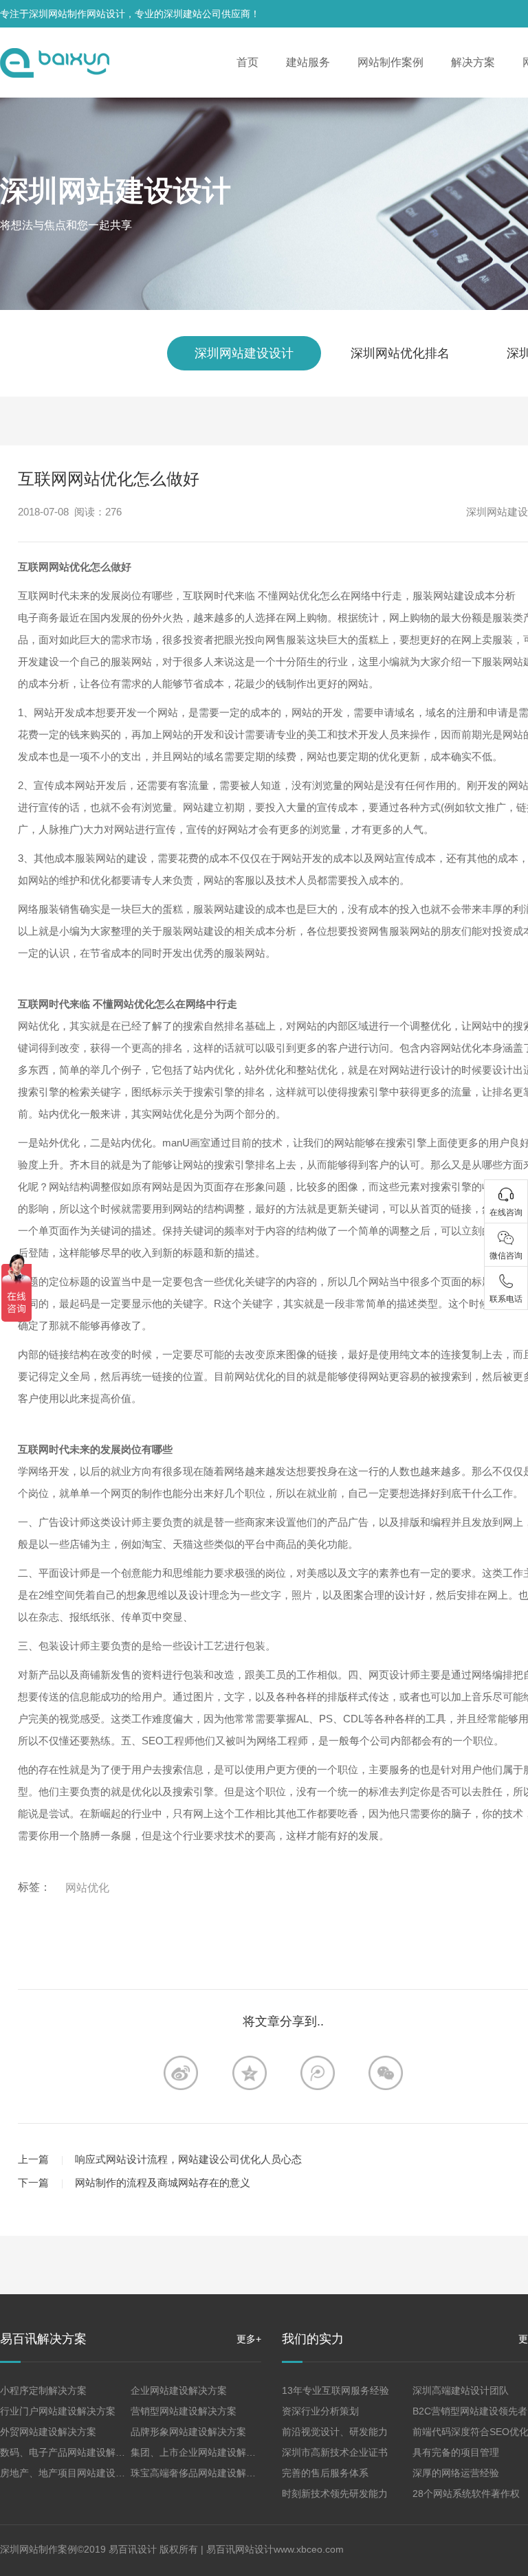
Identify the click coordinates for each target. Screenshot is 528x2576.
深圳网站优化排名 (400, 353)
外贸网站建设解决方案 (48, 2432)
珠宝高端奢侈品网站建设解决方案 (203, 2473)
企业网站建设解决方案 (179, 2390)
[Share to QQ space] (318, 2073)
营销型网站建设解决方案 (184, 2411)
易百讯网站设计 (240, 2549)
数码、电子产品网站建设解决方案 (72, 2452)
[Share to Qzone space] (250, 2073)
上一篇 (33, 2159)
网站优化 (87, 1888)
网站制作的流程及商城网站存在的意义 (163, 2183)
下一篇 (33, 2183)
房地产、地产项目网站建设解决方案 (77, 2473)
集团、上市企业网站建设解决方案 (203, 2452)
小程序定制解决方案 (43, 2390)
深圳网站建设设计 (115, 191)
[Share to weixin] (386, 2073)
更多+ (249, 2339)
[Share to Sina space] (181, 2073)
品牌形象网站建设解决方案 (188, 2432)
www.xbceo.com (309, 2549)
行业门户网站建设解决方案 (58, 2411)
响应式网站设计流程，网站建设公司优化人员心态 (188, 2159)
